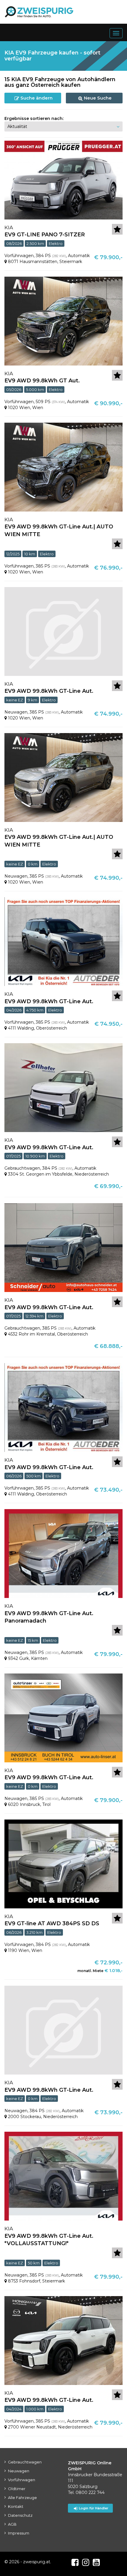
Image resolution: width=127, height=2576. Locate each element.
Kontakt (16, 2506)
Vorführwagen (22, 2480)
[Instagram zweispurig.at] (86, 2562)
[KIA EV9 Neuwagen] (63, 631)
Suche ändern (36, 98)
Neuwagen (19, 2471)
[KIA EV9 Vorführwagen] (63, 180)
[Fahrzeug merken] (117, 229)
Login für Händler (94, 2508)
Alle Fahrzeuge (22, 2498)
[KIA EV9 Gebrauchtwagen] (63, 1087)
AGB (12, 2524)
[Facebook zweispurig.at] (75, 2562)
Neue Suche (97, 98)
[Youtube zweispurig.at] (96, 2562)
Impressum (19, 2533)
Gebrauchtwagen (25, 2462)
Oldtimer (17, 2489)
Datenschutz (20, 2515)
